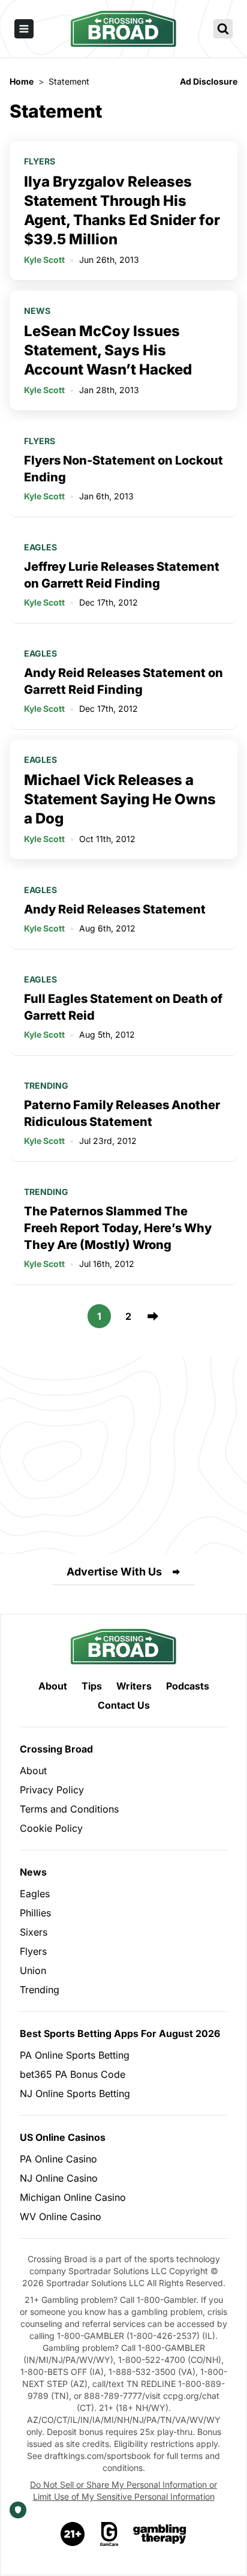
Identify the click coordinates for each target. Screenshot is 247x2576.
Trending (46, 1085)
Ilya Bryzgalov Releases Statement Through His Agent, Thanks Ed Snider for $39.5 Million (122, 210)
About (53, 1686)
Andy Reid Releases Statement (115, 909)
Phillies (35, 1913)
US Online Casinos (63, 2137)
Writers (134, 1686)
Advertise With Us (114, 1572)
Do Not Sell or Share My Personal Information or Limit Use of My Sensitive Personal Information (123, 2490)
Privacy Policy (52, 1790)
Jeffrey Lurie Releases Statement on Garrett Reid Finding (122, 575)
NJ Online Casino (59, 2178)
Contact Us (124, 1705)
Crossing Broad (56, 1749)
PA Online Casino (58, 2159)
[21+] (73, 2534)
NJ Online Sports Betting (75, 2093)
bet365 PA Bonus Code (73, 2074)
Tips (92, 1686)
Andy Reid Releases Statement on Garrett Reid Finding (123, 681)
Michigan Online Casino (73, 2197)
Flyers (40, 161)
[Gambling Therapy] (160, 2534)
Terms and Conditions (69, 1809)
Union (33, 1970)
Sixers (34, 1932)
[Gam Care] (109, 2534)
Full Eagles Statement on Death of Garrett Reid (123, 1007)
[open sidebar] (24, 29)
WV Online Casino (61, 2216)
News (37, 311)
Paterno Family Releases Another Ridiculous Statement (122, 1113)
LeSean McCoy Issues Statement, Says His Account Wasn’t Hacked (108, 350)
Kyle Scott (44, 260)
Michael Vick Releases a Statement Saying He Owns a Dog (120, 799)
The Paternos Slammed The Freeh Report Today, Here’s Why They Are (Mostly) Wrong (118, 1228)
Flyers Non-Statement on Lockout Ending (123, 469)
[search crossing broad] (223, 29)
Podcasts (188, 1686)
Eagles (40, 547)
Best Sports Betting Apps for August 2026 (120, 2033)
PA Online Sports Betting (75, 2055)
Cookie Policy (51, 1828)
